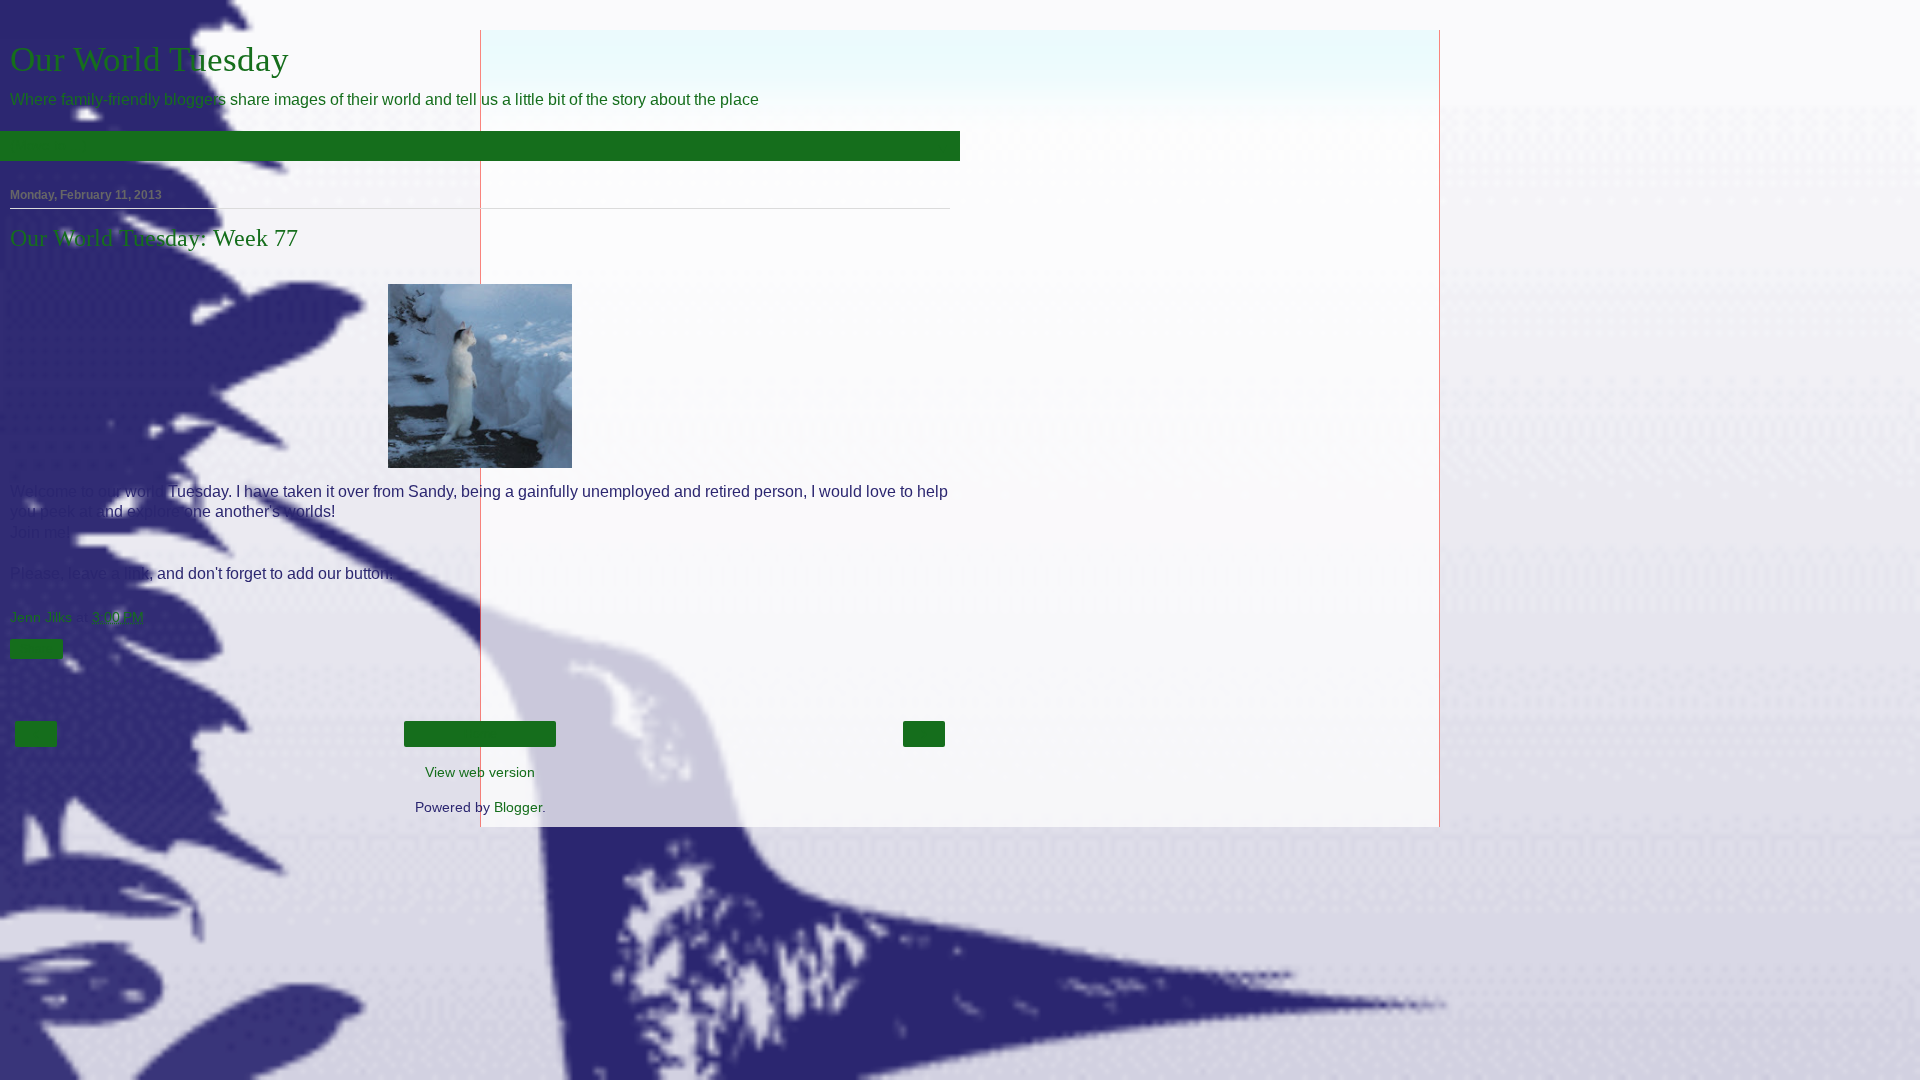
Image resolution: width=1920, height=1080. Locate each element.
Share (36, 649)
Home (480, 734)
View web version (480, 772)
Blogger (518, 807)
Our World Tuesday (149, 59)
